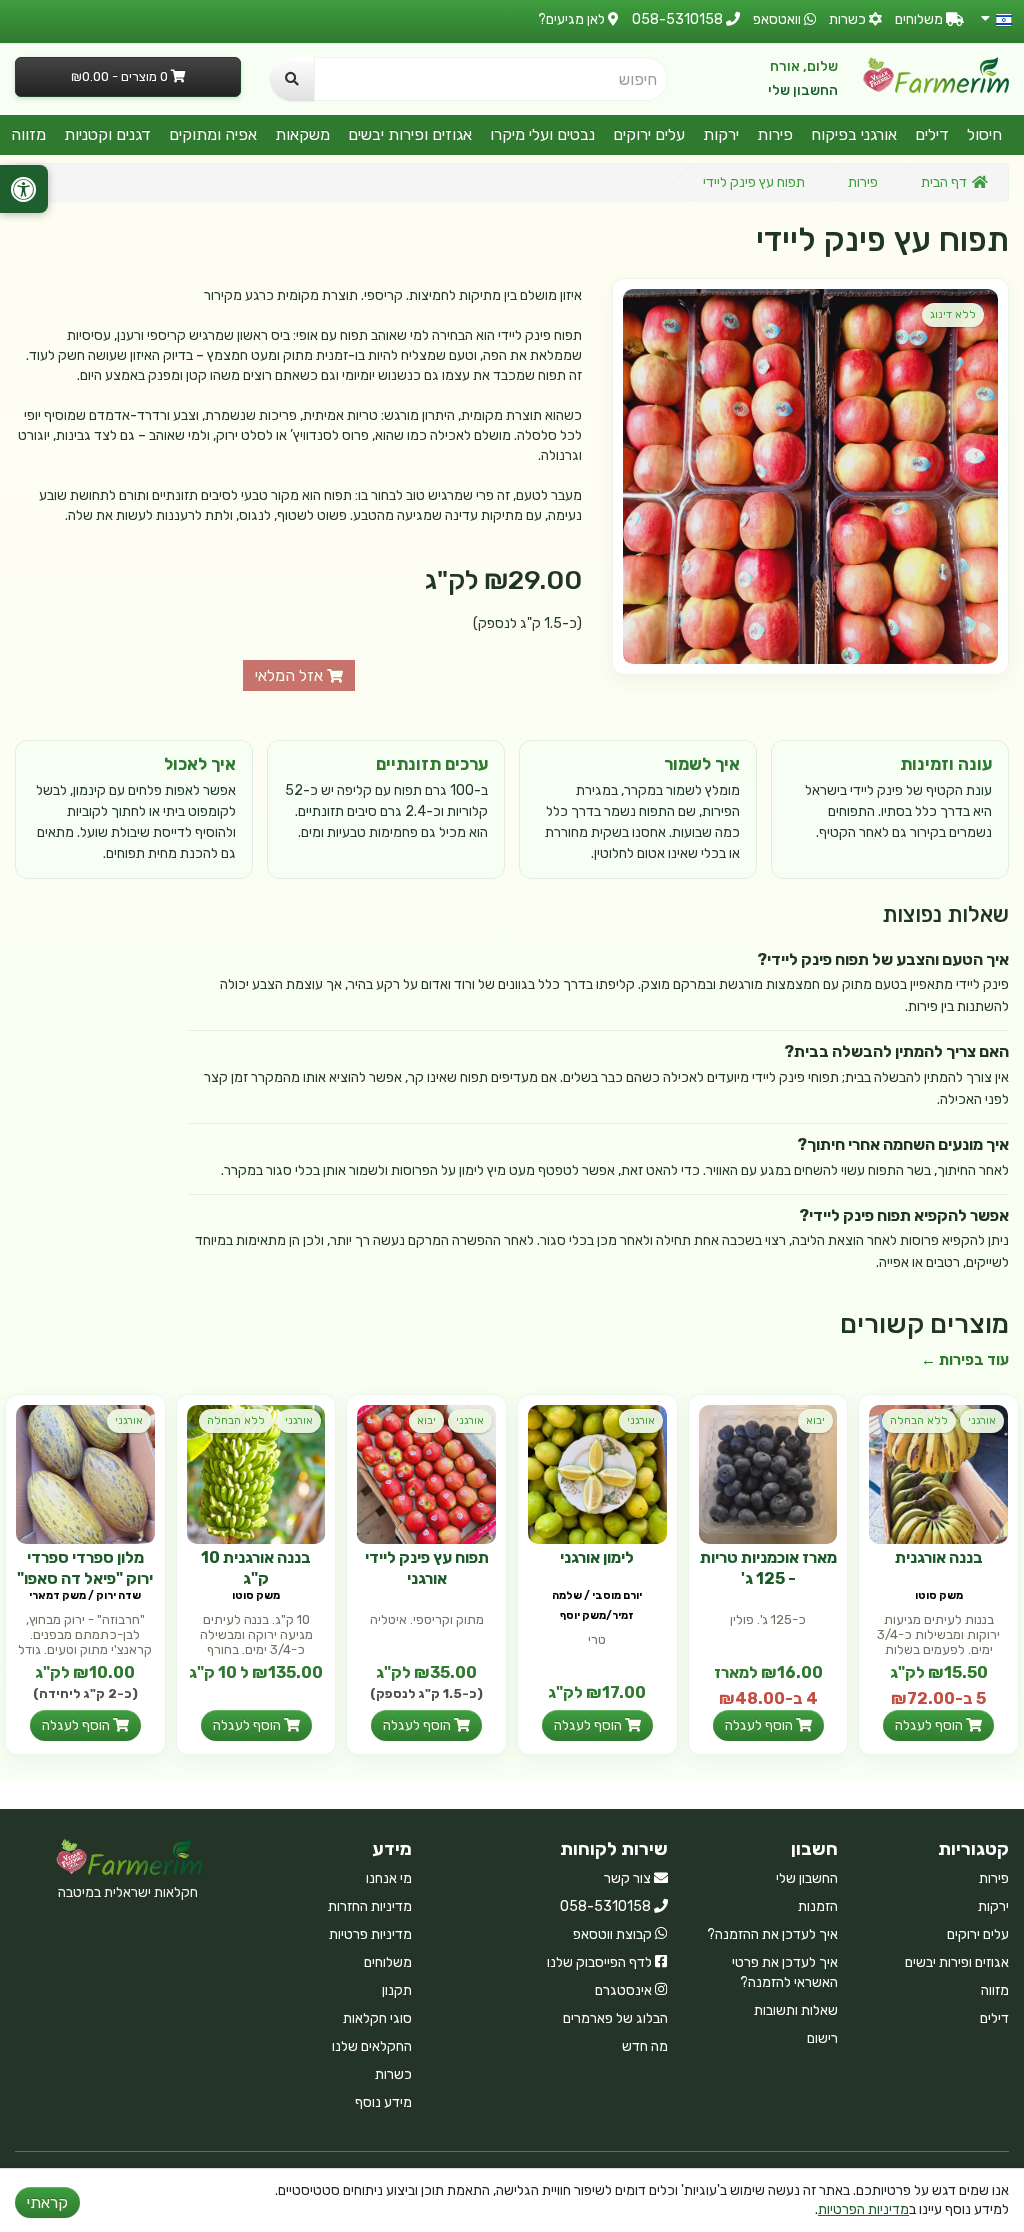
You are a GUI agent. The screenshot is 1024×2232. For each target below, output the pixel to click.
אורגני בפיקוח (854, 134)
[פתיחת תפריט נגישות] (24, 189)
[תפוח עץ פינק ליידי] (810, 476)
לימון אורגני (597, 1557)
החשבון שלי (803, 90)
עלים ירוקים (649, 134)
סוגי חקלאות (377, 2018)
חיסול (984, 134)
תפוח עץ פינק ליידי (754, 182)
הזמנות (818, 1906)
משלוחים (388, 1962)
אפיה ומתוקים (213, 134)
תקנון (397, 1990)
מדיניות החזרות (370, 1906)
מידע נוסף (383, 2102)
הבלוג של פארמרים (615, 2018)
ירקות (721, 134)
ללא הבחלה (919, 1420)
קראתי (47, 2202)
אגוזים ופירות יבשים (410, 134)
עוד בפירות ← (965, 1360)
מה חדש (645, 2046)
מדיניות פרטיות (370, 1934)
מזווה (28, 134)
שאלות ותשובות (796, 2010)
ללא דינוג (953, 314)
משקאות (302, 134)
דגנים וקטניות (107, 134)
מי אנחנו (389, 1878)
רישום (822, 2038)
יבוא (815, 1420)
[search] (292, 79)
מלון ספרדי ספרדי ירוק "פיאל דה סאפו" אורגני (85, 1578)
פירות (775, 134)
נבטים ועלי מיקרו (542, 134)
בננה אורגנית (939, 1557)
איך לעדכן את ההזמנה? (772, 1934)
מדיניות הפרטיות (863, 2209)
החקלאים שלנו (372, 2046)
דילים (932, 134)
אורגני (982, 1420)
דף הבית (944, 182)
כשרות (393, 2074)
